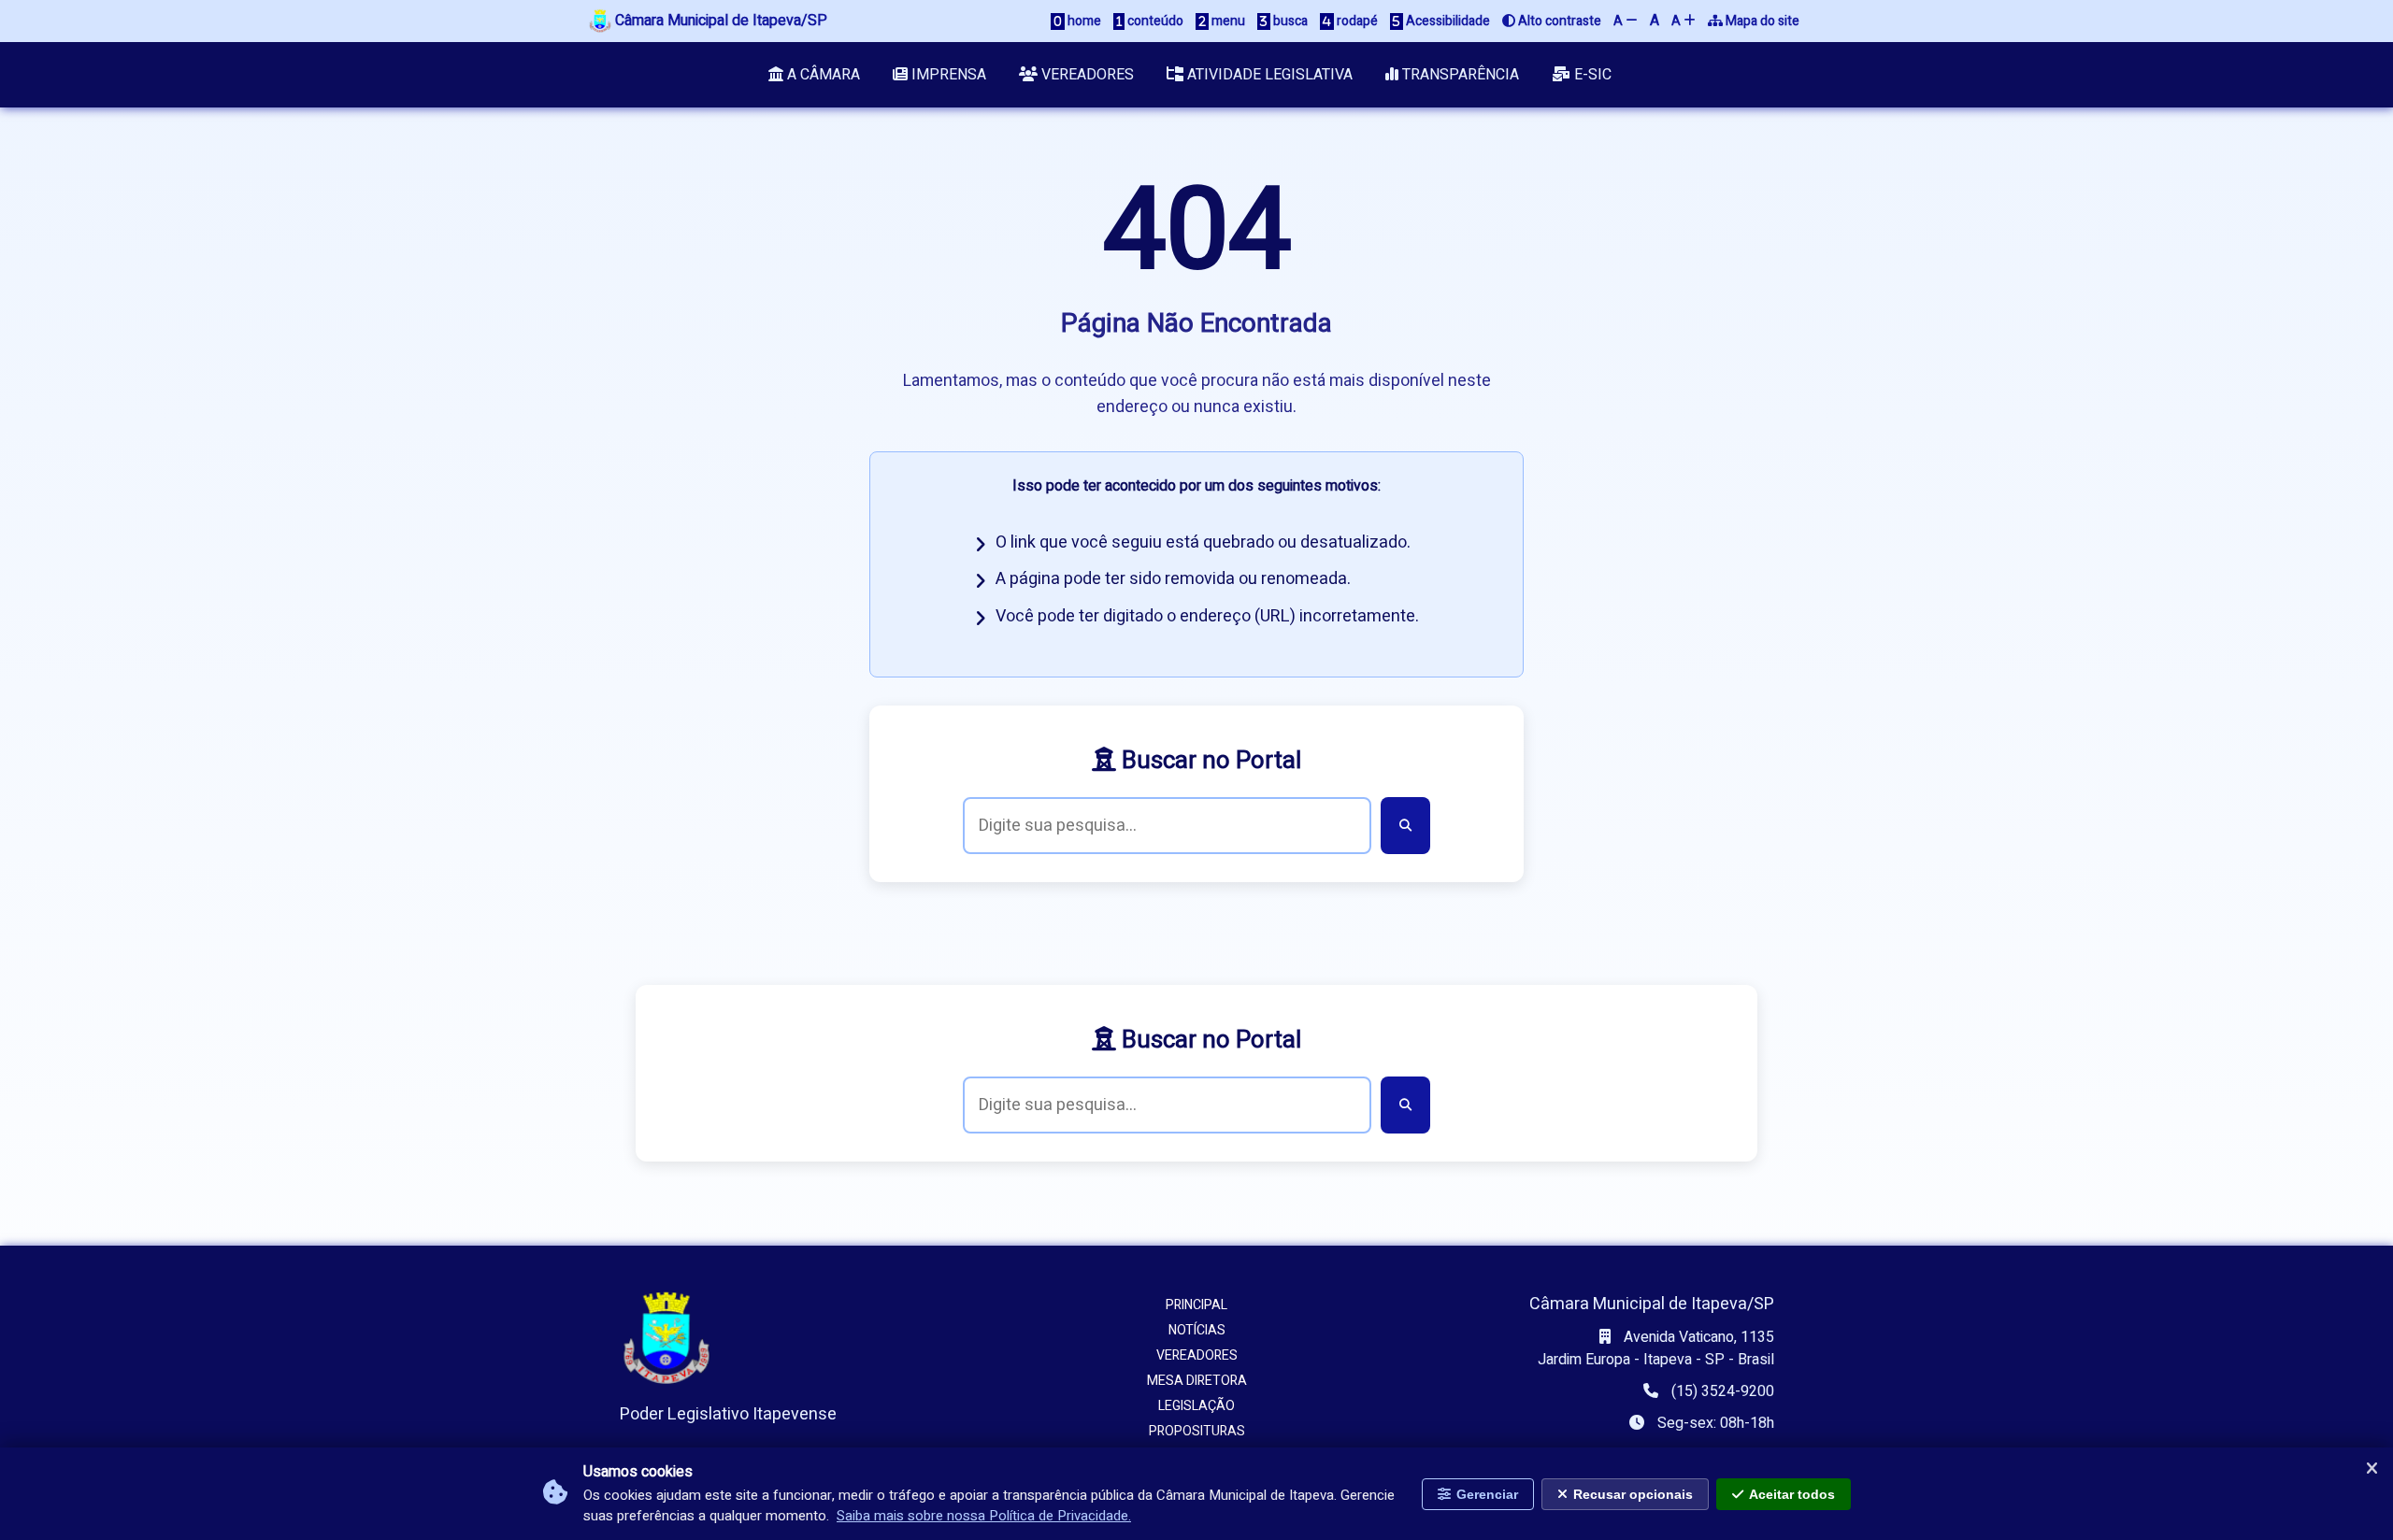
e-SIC (1591, 75)
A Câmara (822, 75)
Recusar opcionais (1633, 1494)
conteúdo (1154, 21)
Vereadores (1086, 75)
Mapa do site (1761, 21)
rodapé (1356, 21)
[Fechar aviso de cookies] (2372, 1469)
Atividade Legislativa (1268, 75)
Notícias (1197, 1330)
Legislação (1196, 1406)
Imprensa (947, 75)
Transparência (1459, 75)
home (1083, 21)
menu (1227, 21)
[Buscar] (1405, 826)
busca (1289, 21)
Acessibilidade (1447, 21)
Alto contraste (1558, 21)
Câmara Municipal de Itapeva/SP (719, 21)
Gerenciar (1487, 1494)
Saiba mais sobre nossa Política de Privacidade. (984, 1517)
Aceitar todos (1792, 1494)
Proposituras (1197, 1431)
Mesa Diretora (1197, 1381)
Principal (1196, 1305)
